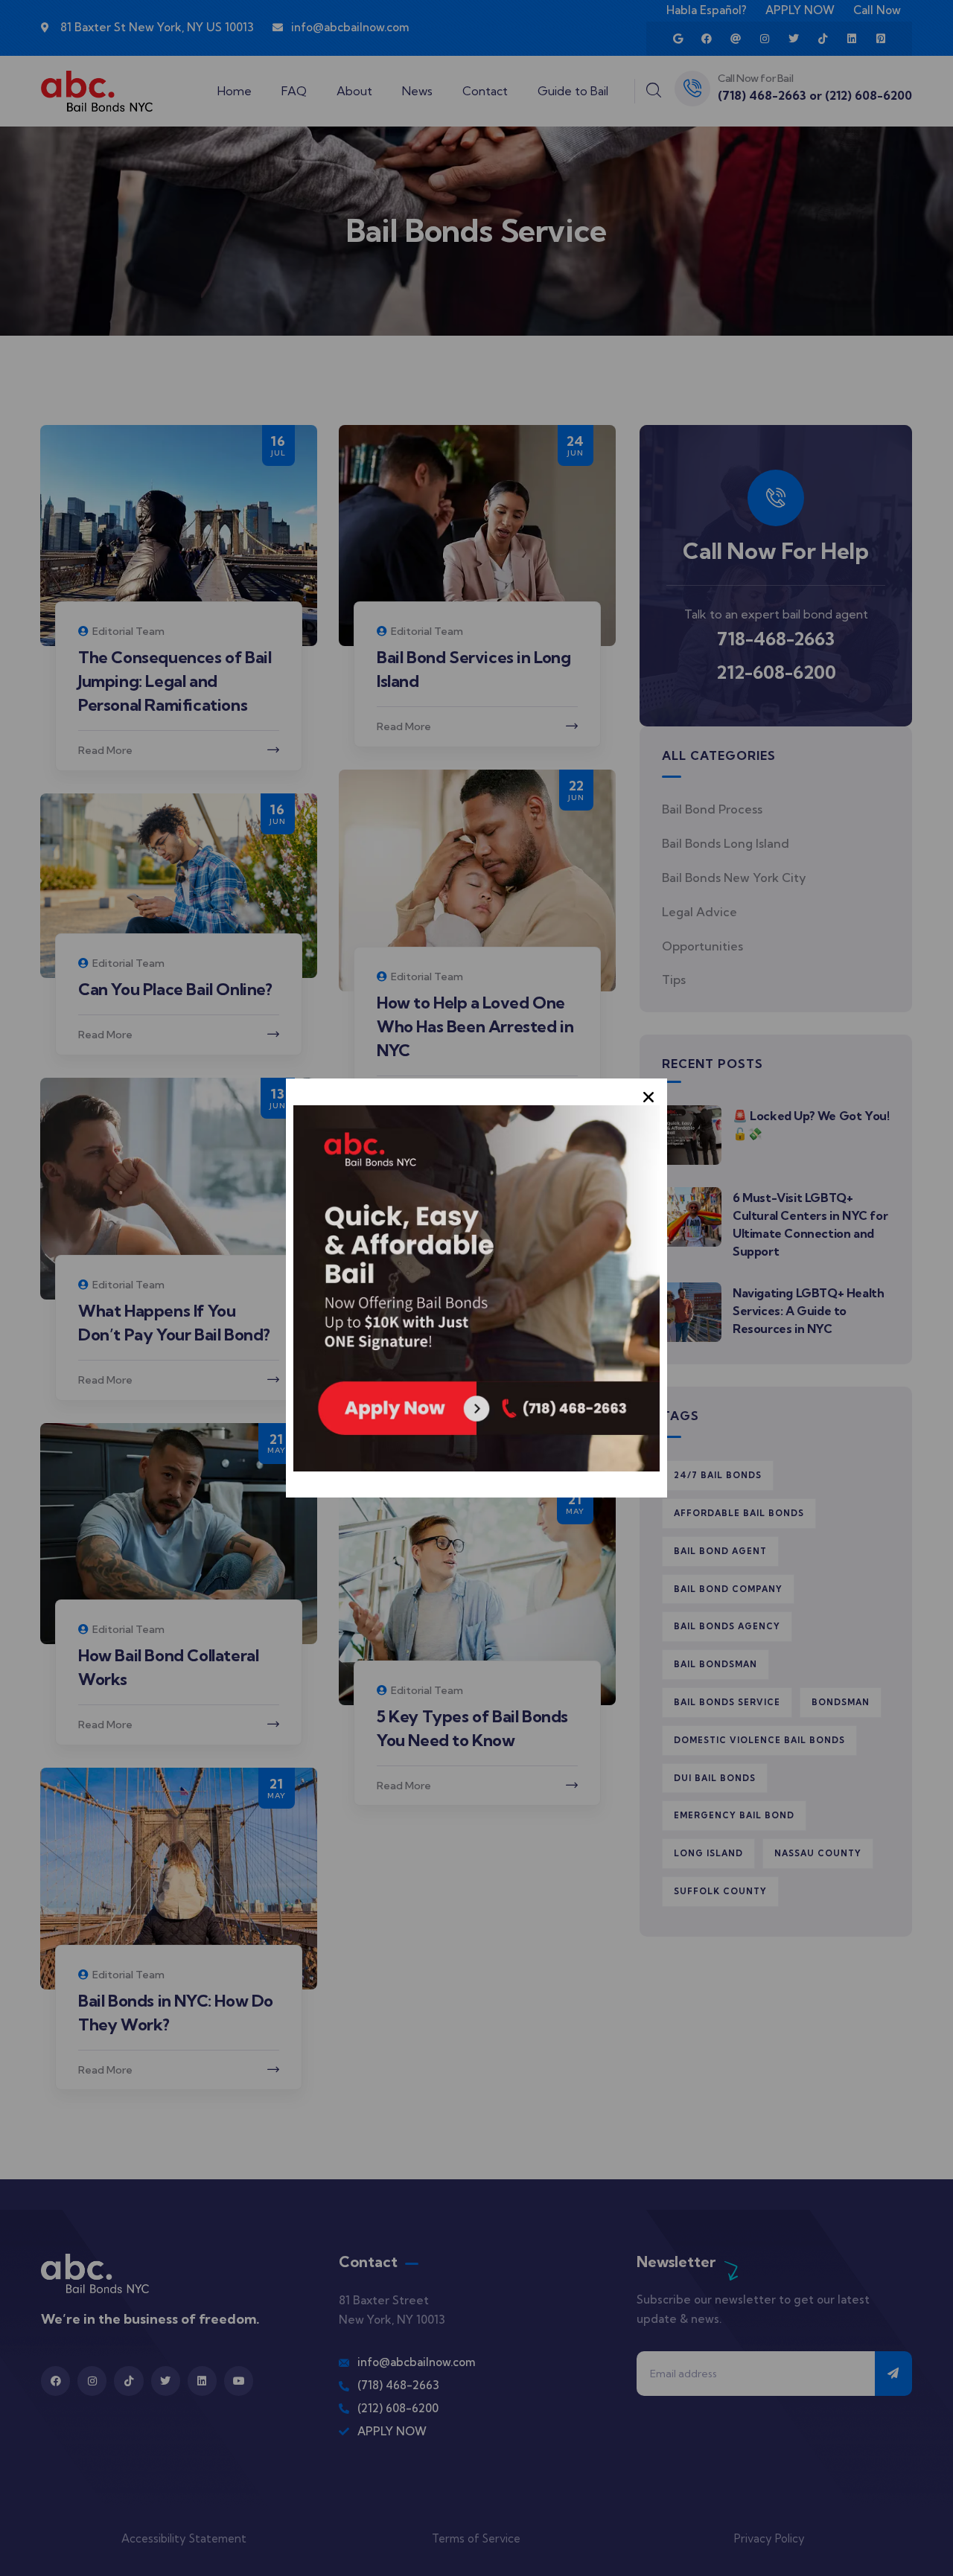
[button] (648, 1097)
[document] (476, 1288)
